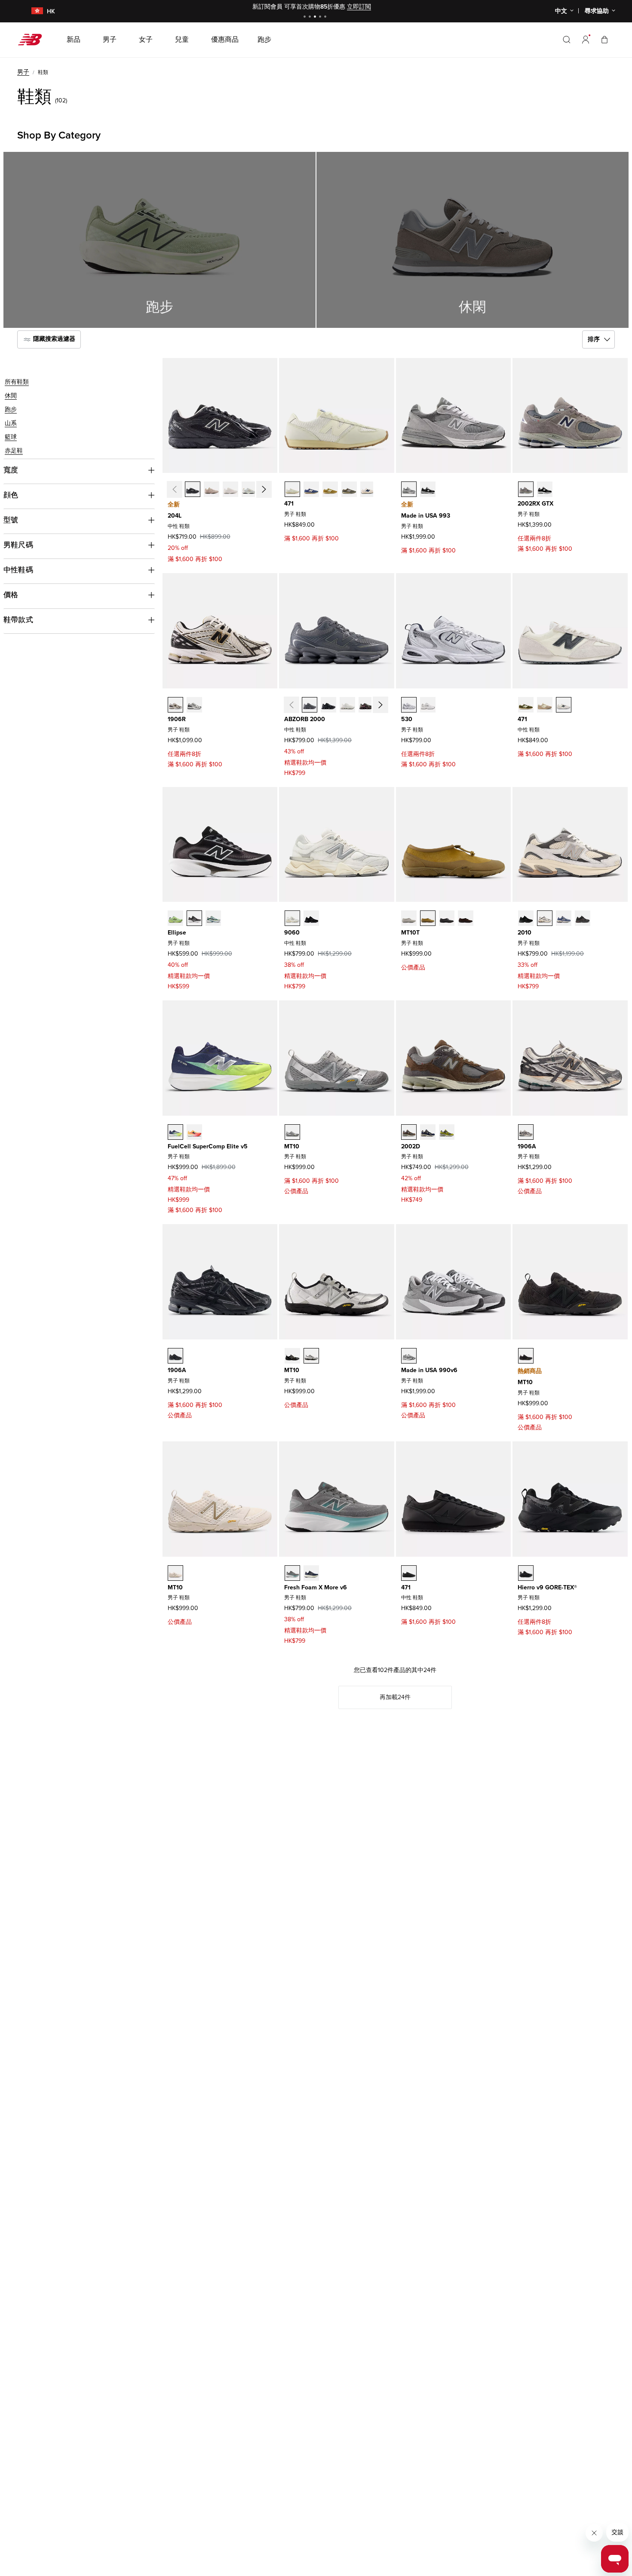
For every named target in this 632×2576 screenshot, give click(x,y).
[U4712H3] (292, 489)
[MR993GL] (409, 489)
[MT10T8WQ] (409, 918)
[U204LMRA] (193, 489)
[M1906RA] (175, 705)
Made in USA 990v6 (429, 1370)
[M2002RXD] (545, 489)
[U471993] (409, 1573)
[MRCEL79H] (175, 1132)
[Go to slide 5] (326, 17)
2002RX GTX (535, 504)
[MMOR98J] (292, 1573)
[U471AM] (564, 705)
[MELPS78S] (175, 918)
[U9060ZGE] (311, 918)
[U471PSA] (526, 705)
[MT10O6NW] (292, 1356)
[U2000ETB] (328, 705)
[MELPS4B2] (213, 918)
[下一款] (264, 490)
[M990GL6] (409, 1356)
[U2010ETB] (583, 918)
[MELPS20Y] (194, 918)
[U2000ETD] (347, 705)
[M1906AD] (526, 1132)
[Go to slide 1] (306, 17)
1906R (177, 719)
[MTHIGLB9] (526, 1573)
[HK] (32, 11)
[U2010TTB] (526, 918)
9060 (292, 933)
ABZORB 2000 (305, 719)
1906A (527, 1146)
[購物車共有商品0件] (604, 39)
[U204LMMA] (212, 489)
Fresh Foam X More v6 (316, 1587)
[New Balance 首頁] (33, 40)
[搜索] (567, 40)
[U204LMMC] (230, 489)
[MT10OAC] (526, 1356)
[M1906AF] (175, 1356)
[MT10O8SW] (311, 1356)
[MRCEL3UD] (194, 1132)
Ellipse (177, 933)
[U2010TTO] (545, 918)
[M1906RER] (194, 705)
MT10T (410, 933)
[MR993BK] (428, 489)
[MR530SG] (409, 705)
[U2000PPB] (366, 705)
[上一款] (175, 490)
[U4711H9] (368, 489)
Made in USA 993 (426, 516)
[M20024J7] (409, 1132)
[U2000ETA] (310, 705)
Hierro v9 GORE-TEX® (547, 1587)
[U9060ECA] (292, 918)
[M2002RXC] (526, 489)
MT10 (292, 1146)
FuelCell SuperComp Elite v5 (208, 1146)
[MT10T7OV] (466, 918)
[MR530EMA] (428, 705)
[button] (586, 40)
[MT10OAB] (292, 1132)
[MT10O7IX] (175, 1573)
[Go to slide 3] (316, 17)
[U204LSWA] (249, 489)
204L (175, 516)
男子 (23, 72)
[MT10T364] (447, 918)
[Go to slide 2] (311, 17)
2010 (525, 933)
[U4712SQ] (330, 489)
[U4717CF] (349, 489)
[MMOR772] (311, 1573)
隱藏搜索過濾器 (53, 339)
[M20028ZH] (447, 1132)
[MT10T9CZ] (428, 918)
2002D (411, 1146)
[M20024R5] (428, 1132)
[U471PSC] (545, 705)
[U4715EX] (311, 489)
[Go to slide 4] (321, 17)
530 (407, 719)
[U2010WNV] (564, 918)
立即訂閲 (359, 7)
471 (289, 504)
